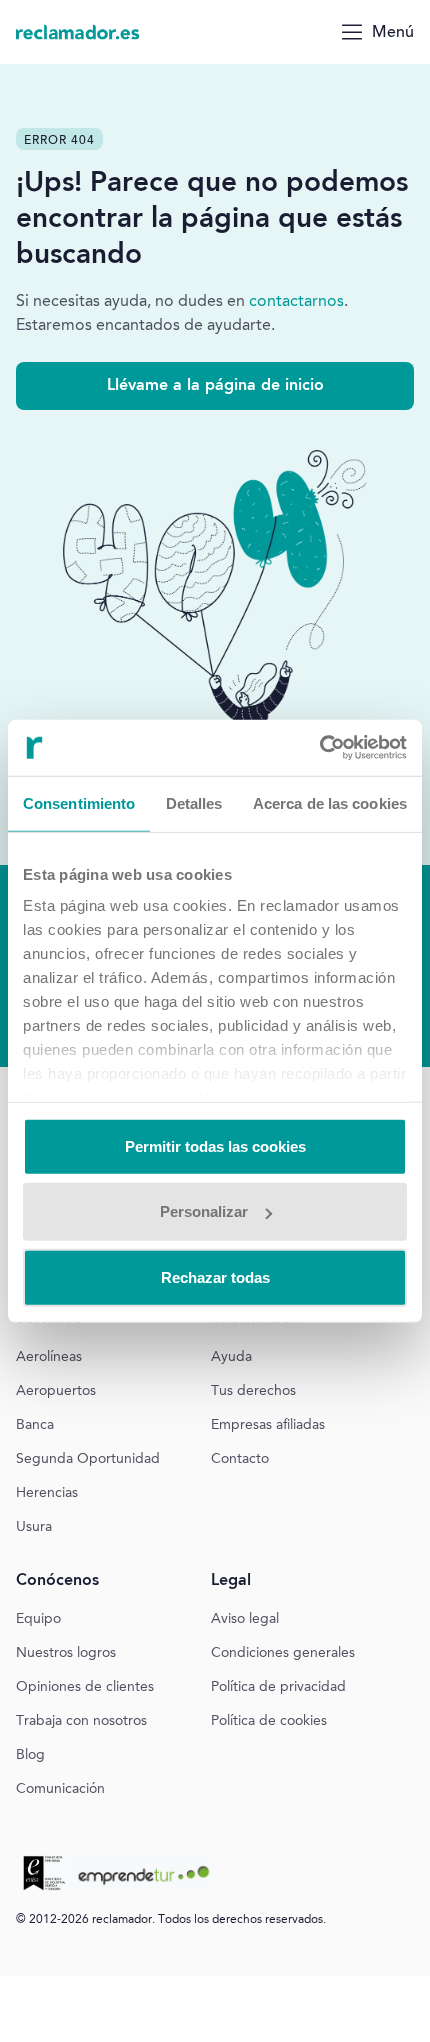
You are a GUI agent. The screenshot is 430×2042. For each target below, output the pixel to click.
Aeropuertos (56, 1392)
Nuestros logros (66, 1654)
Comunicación (60, 1790)
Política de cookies (269, 1722)
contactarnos (296, 302)
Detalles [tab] (194, 802)
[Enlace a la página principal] (78, 32)
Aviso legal (245, 1620)
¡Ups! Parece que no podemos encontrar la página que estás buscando (212, 220)
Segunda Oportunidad (88, 1460)
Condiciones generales (283, 1654)
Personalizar (204, 1211)
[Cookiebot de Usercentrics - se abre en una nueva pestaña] (319, 748)
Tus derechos (253, 1392)
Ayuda (231, 1358)
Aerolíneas (49, 1358)
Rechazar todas (215, 1276)
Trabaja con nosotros (81, 1722)
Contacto (240, 1460)
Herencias (47, 1494)
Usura (34, 1528)
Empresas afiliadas (268, 1426)
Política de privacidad (278, 1688)
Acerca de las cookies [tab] (330, 802)
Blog (30, 1756)
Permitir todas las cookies (215, 1145)
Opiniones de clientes (85, 1688)
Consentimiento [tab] (79, 802)
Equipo (38, 1620)
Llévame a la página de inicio (215, 386)
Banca (35, 1426)
